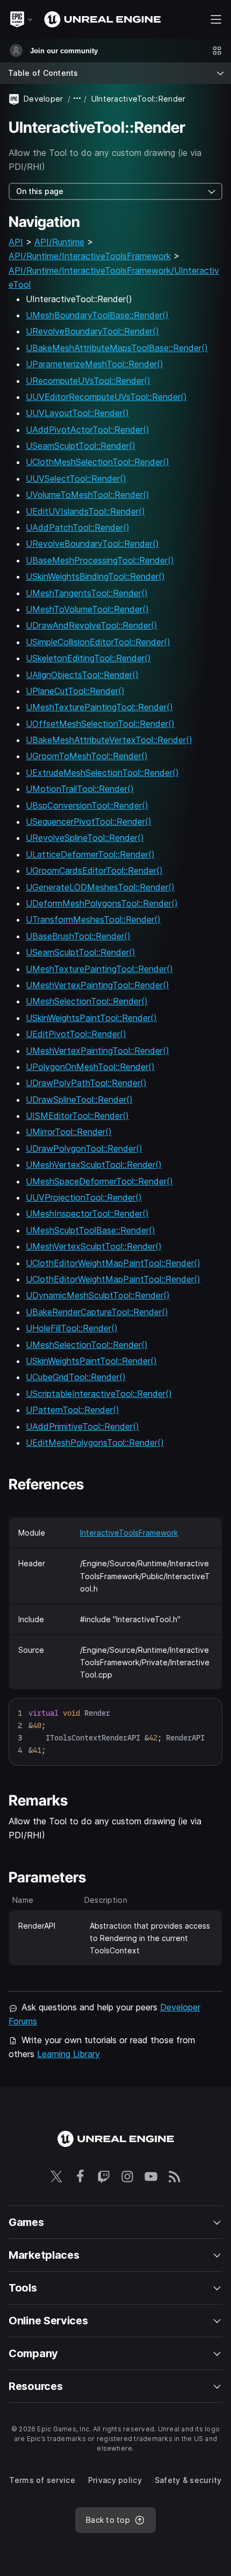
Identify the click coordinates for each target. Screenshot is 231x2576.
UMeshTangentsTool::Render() (87, 593)
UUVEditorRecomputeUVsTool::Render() (106, 397)
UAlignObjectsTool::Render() (82, 675)
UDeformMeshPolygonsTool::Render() (102, 903)
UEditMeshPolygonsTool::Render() (95, 1443)
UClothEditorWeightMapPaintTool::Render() (113, 1263)
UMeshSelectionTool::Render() (87, 1001)
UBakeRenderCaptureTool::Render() (97, 1312)
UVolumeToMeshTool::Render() (88, 495)
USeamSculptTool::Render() (81, 446)
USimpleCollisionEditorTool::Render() (98, 642)
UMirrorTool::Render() (69, 1132)
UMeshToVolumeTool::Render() (87, 609)
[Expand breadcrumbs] (77, 99)
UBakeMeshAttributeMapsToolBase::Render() (117, 348)
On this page (40, 191)
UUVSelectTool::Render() (76, 479)
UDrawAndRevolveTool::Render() (92, 625)
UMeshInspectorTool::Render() (87, 1214)
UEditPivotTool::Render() (76, 1034)
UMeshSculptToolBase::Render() (91, 1230)
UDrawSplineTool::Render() (79, 1100)
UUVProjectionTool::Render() (84, 1197)
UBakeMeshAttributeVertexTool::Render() (109, 740)
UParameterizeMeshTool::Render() (95, 364)
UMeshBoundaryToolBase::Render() (97, 315)
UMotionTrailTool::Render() (80, 789)
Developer (44, 99)
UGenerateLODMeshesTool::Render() (100, 887)
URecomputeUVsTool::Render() (88, 381)
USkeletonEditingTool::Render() (88, 658)
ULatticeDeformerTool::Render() (90, 854)
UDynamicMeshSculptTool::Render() (98, 1295)
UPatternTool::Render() (73, 1410)
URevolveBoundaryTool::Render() (92, 331)
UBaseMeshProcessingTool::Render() (100, 560)
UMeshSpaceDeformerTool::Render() (99, 1181)
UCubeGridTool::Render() (76, 1377)
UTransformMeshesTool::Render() (93, 919)
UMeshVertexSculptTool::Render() (94, 1165)
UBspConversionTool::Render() (87, 805)
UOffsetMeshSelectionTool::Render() (100, 724)
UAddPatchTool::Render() (78, 527)
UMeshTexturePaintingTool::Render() (99, 707)
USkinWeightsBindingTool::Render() (95, 576)
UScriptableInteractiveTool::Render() (99, 1394)
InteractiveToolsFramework (129, 1533)
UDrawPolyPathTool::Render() (86, 1083)
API (16, 242)
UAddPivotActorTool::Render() (88, 430)
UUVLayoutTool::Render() (77, 413)
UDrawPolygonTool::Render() (84, 1148)
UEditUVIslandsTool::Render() (85, 511)
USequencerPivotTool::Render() (89, 822)
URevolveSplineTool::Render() (85, 838)
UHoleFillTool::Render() (72, 1328)
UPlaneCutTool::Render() (75, 691)
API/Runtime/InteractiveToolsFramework (90, 256)
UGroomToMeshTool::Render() (87, 756)
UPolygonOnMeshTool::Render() (90, 1067)
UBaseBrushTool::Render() (78, 936)
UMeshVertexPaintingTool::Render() (98, 985)
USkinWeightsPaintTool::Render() (91, 1018)
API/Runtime (59, 242)
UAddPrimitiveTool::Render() (82, 1426)
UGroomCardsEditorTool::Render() (94, 870)
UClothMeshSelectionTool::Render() (98, 462)
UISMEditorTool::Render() (77, 1116)
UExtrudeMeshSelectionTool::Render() (102, 773)
